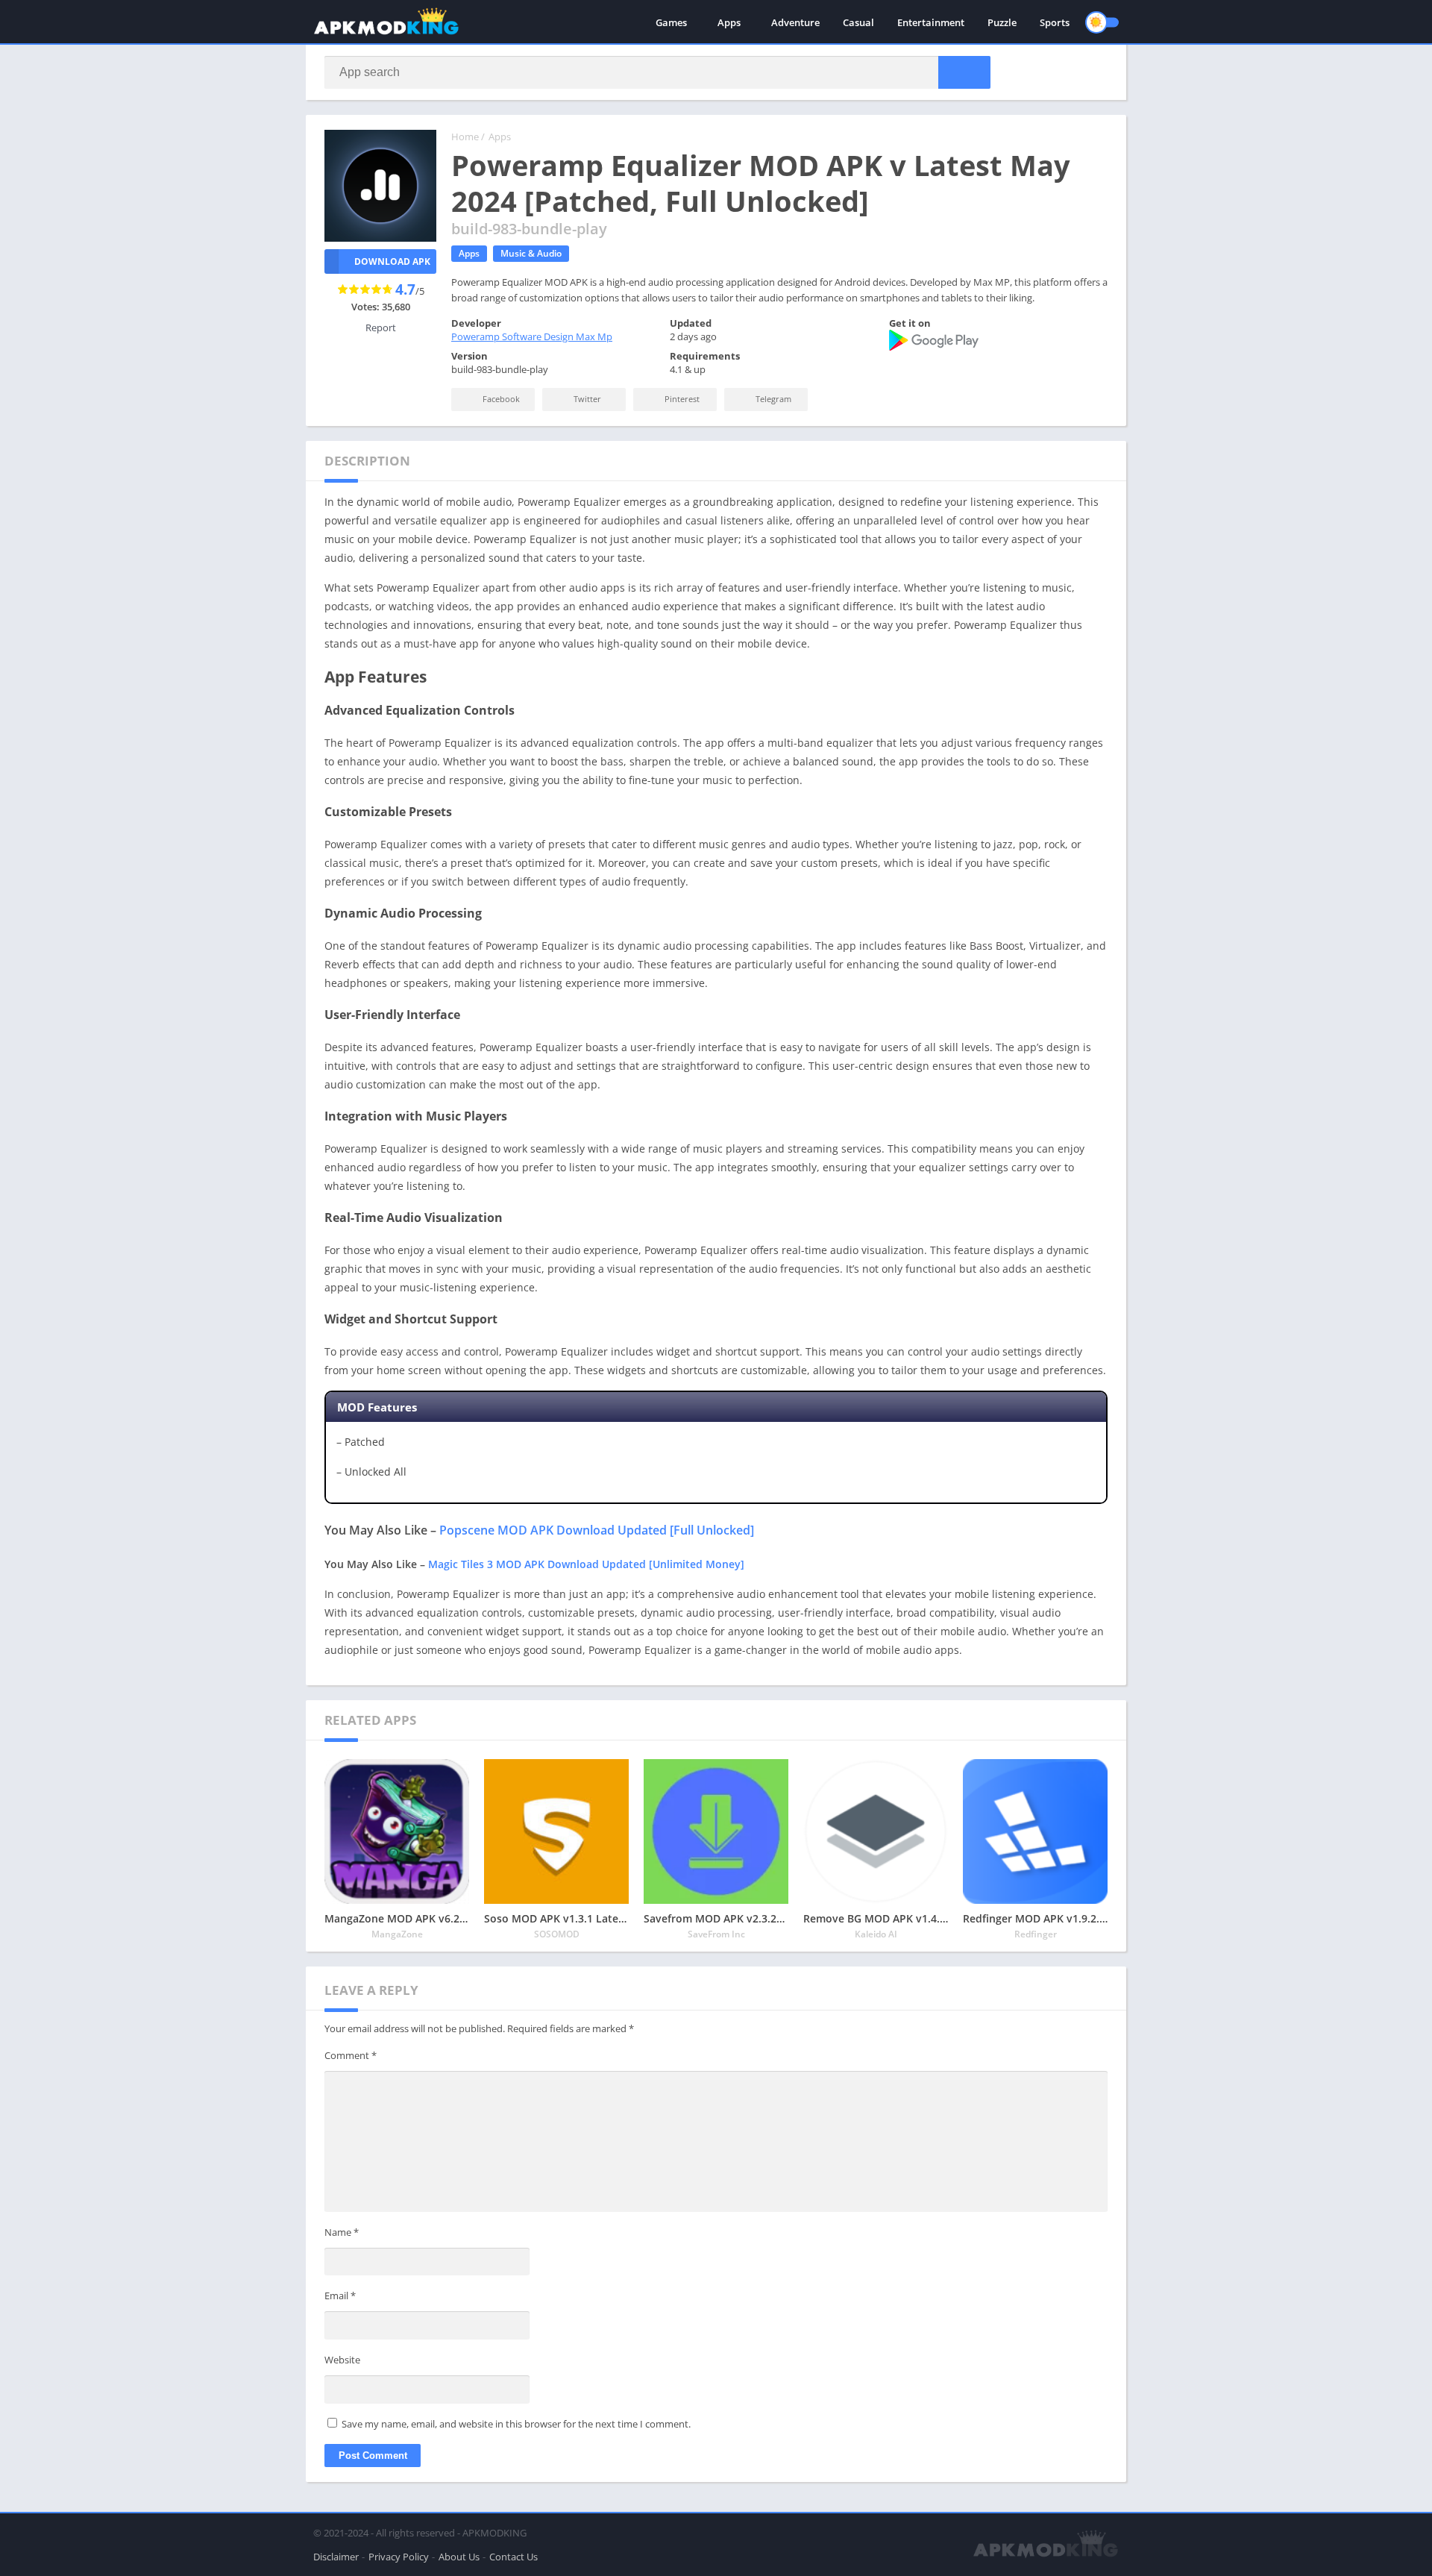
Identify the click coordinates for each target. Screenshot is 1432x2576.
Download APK (392, 261)
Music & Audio (531, 253)
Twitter (586, 399)
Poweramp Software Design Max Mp (532, 336)
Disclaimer (336, 2557)
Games (671, 22)
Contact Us (514, 2557)
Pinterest (681, 399)
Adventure (795, 22)
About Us (459, 2557)
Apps (729, 22)
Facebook (500, 399)
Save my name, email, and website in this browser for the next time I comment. (516, 2424)
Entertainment (931, 22)
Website (342, 2360)
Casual (858, 22)
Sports (1055, 22)
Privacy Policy (399, 2557)
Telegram (772, 399)
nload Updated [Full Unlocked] (668, 1530)
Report (381, 328)
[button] (964, 72)
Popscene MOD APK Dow (511, 1530)
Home (465, 137)
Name (342, 2232)
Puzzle (1002, 22)
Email (340, 2295)
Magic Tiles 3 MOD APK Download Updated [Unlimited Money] (586, 1564)
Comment (351, 2055)
